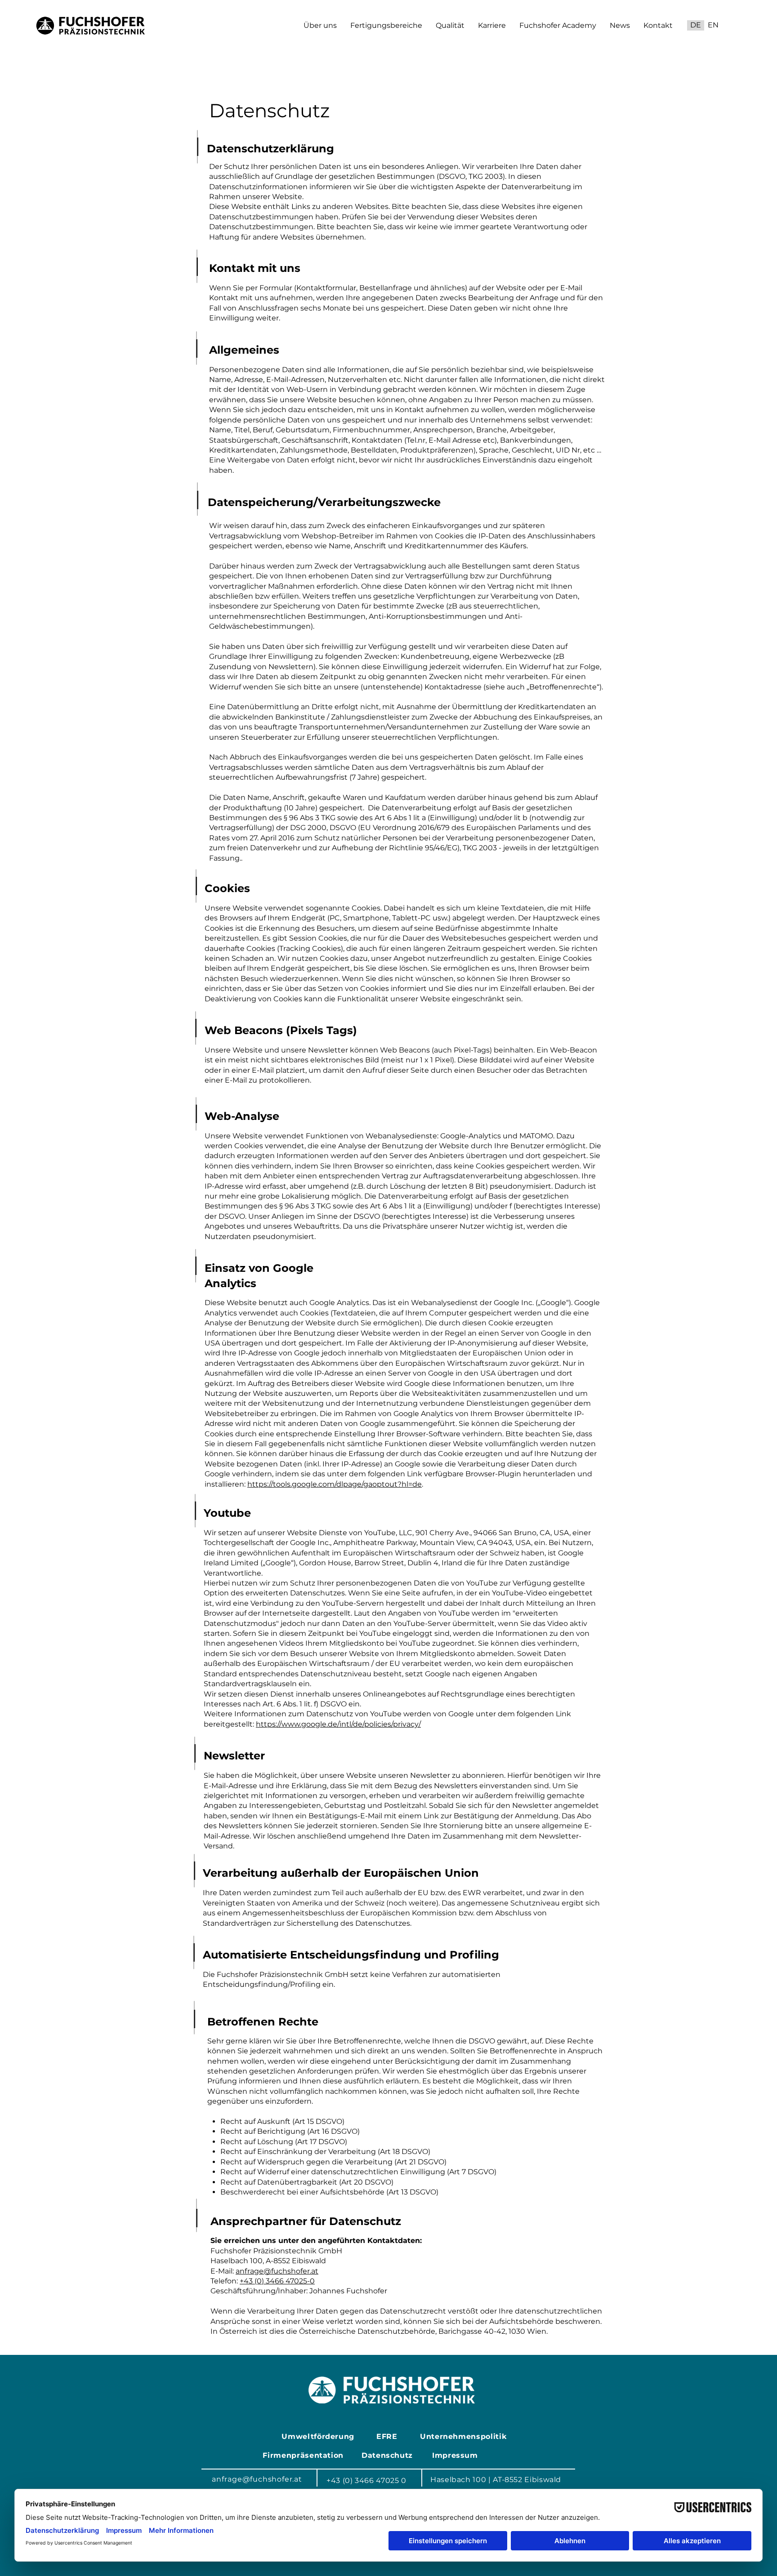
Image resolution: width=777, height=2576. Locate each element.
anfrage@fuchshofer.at (277, 2271)
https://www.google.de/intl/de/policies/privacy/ (338, 1724)
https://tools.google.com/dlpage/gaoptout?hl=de (335, 1484)
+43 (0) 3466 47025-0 (277, 2281)
